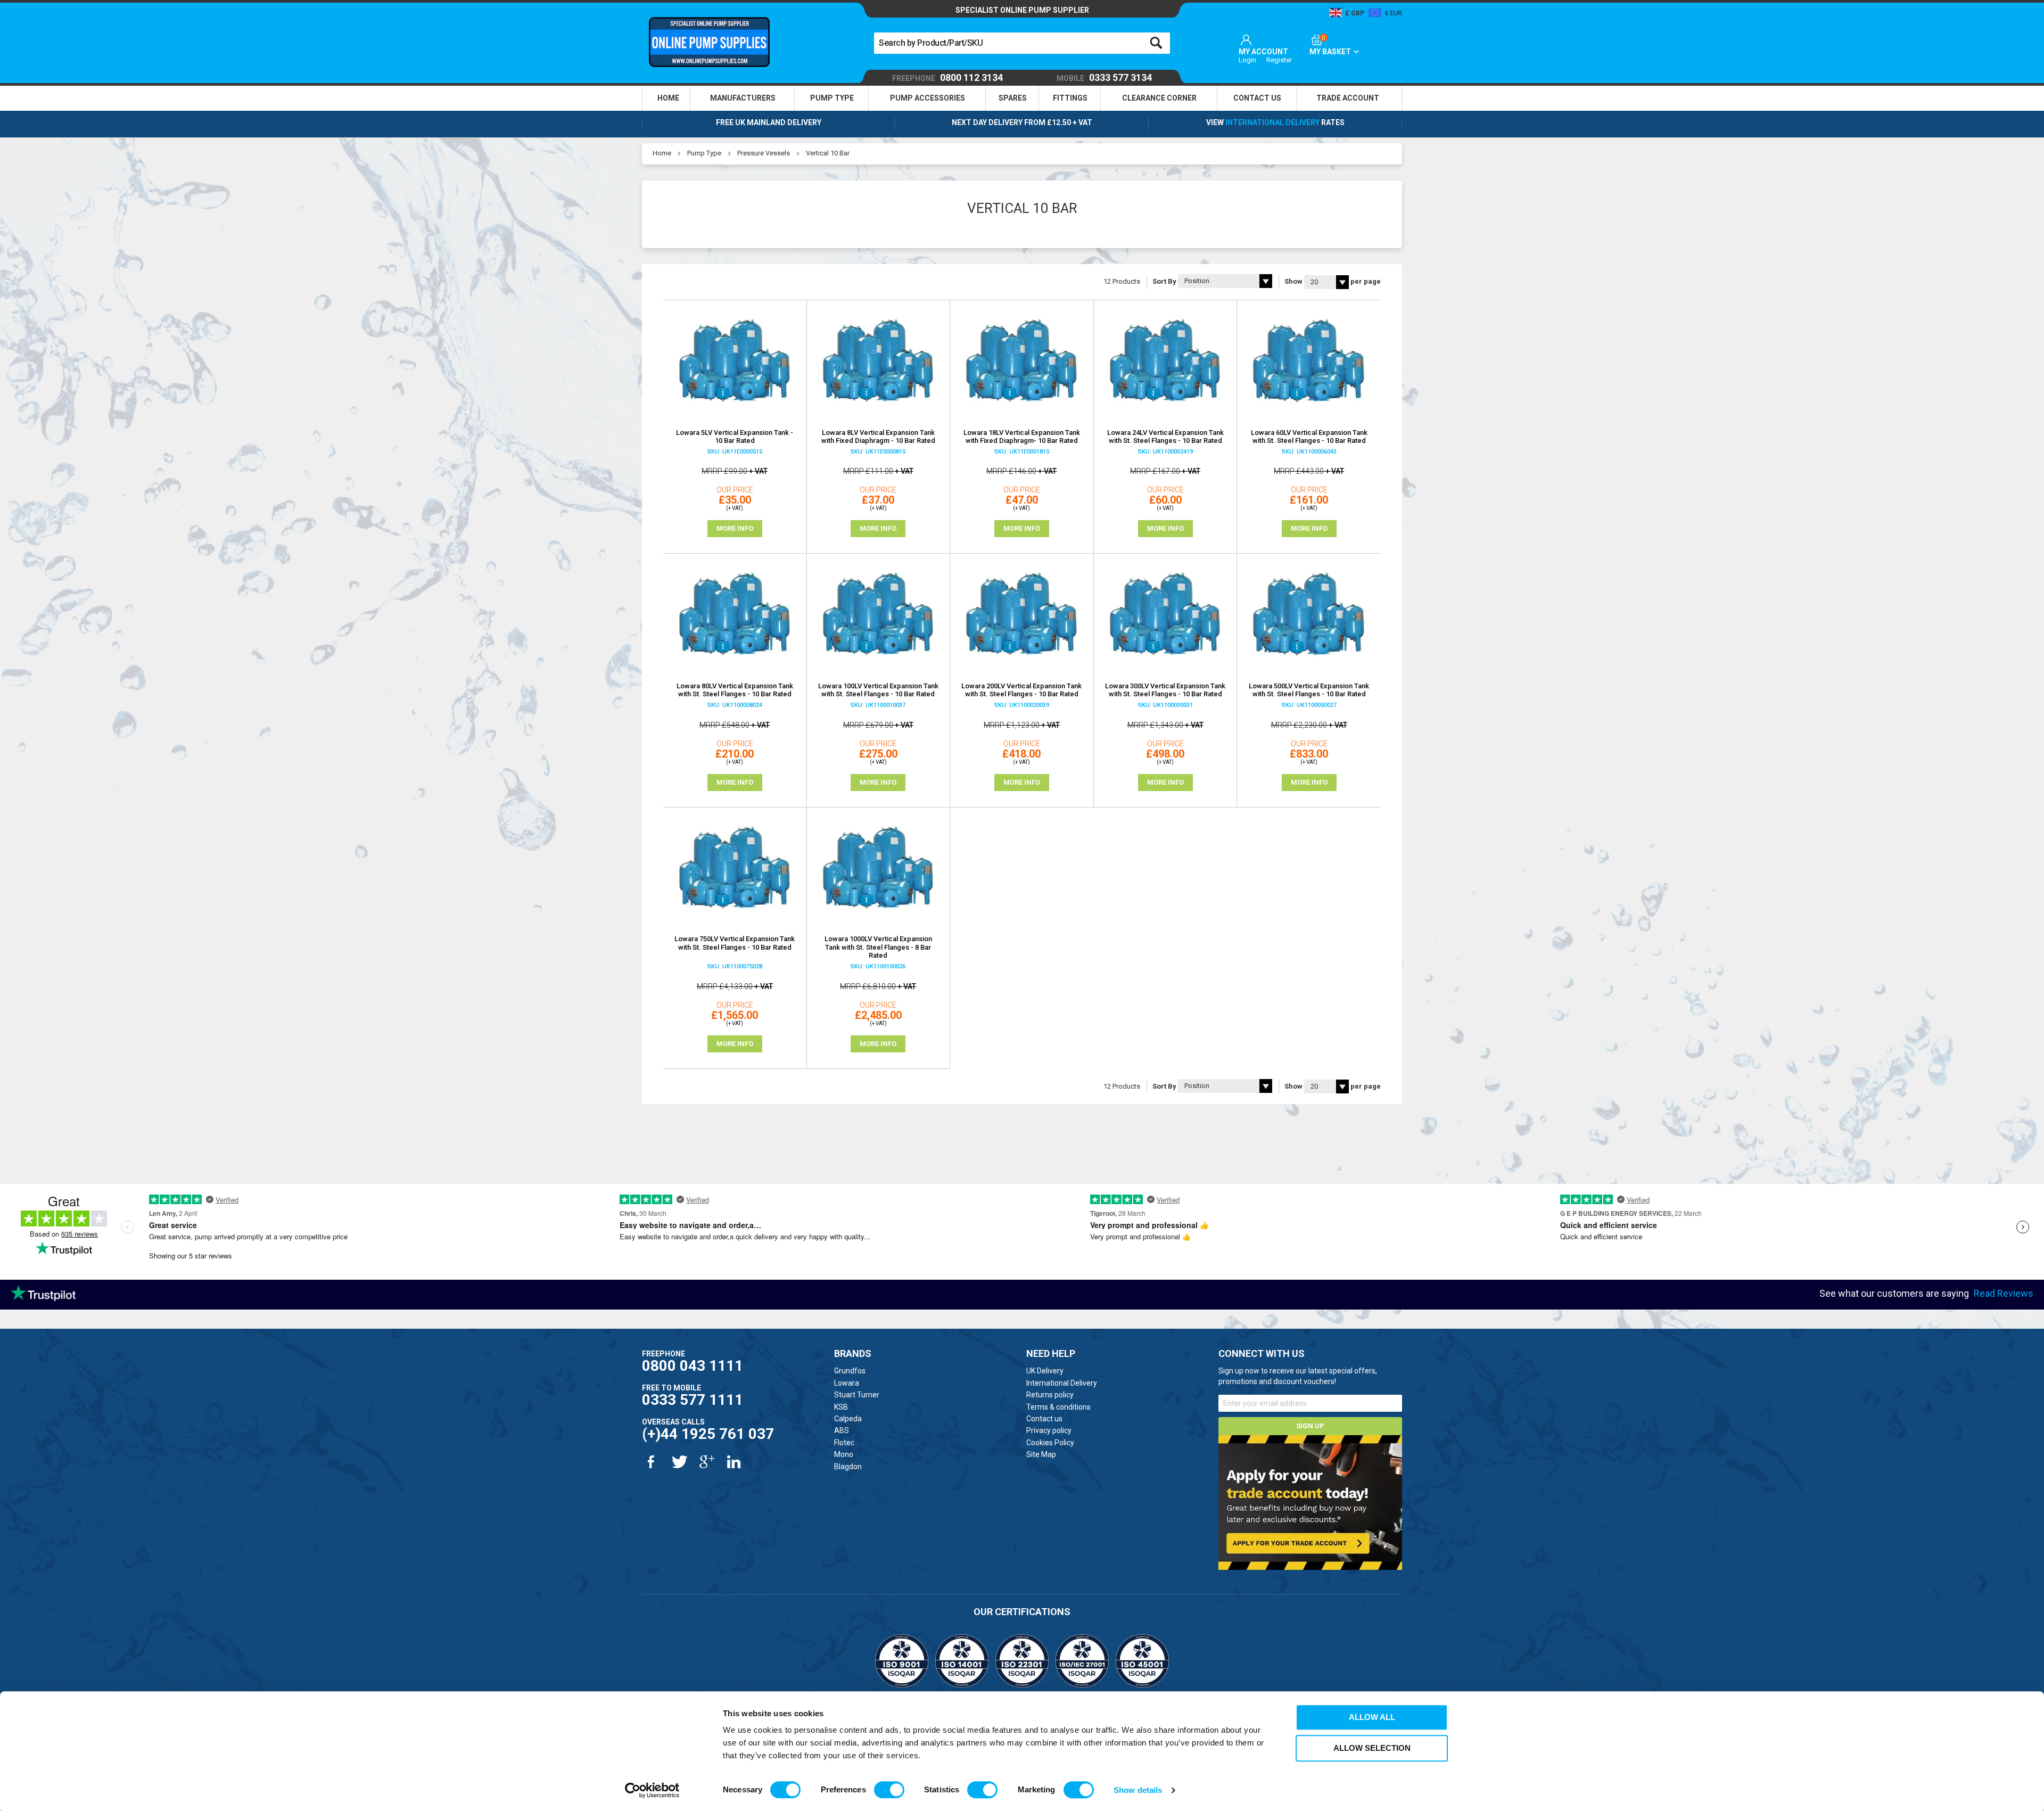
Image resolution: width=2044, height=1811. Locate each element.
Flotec (844, 1443)
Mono (844, 1454)
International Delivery (1272, 122)
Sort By (1164, 281)
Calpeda (848, 1419)
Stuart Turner (857, 1395)
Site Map (1041, 1454)
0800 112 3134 (947, 78)
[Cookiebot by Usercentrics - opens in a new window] (652, 1790)
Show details (1138, 1790)
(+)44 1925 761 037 (708, 1434)
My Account (1263, 52)
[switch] (889, 1790)
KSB (841, 1407)
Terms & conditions (1058, 1407)
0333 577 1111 (693, 1400)
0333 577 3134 (1104, 78)
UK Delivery (1045, 1371)
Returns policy (1050, 1395)
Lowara (847, 1383)
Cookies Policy (1050, 1443)
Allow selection (1372, 1748)
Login (1247, 60)
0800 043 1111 (693, 1366)
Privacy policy (1049, 1430)
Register (1279, 60)
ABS (842, 1430)
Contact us (1044, 1419)
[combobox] (1022, 43)
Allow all (1372, 1717)
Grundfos (850, 1371)
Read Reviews (2004, 1293)
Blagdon (848, 1467)
